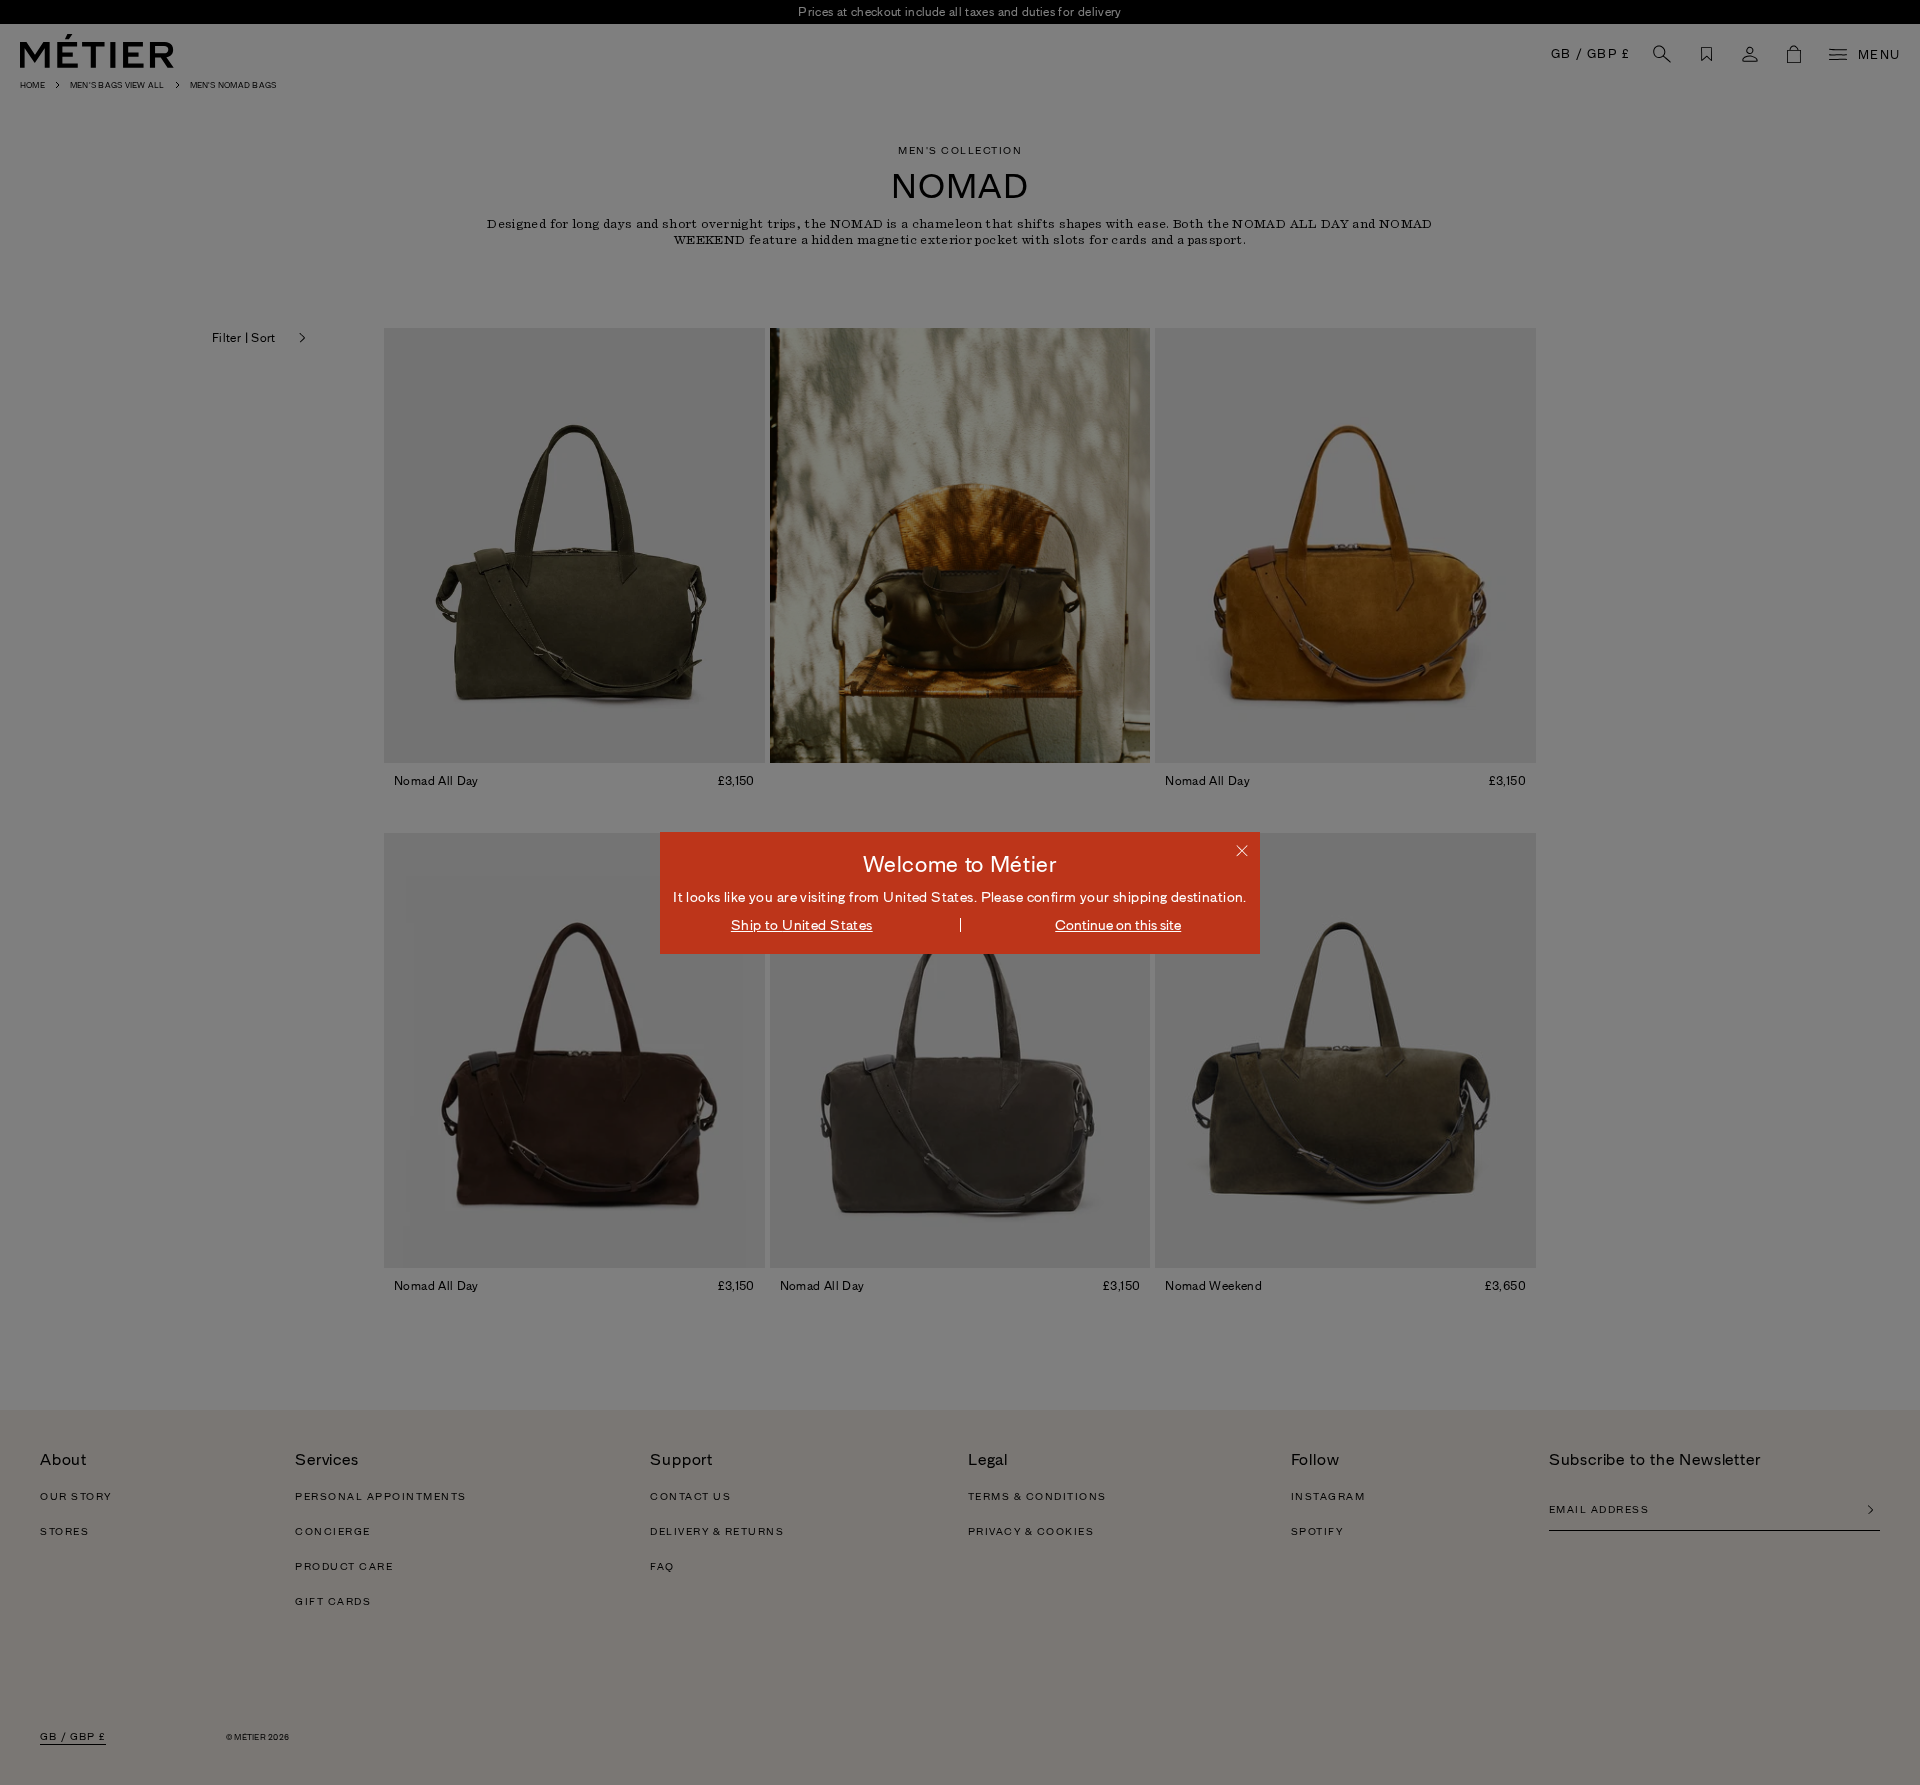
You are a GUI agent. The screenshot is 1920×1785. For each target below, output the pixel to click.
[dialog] (960, 893)
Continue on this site (1118, 925)
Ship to (802, 925)
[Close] (1242, 850)
